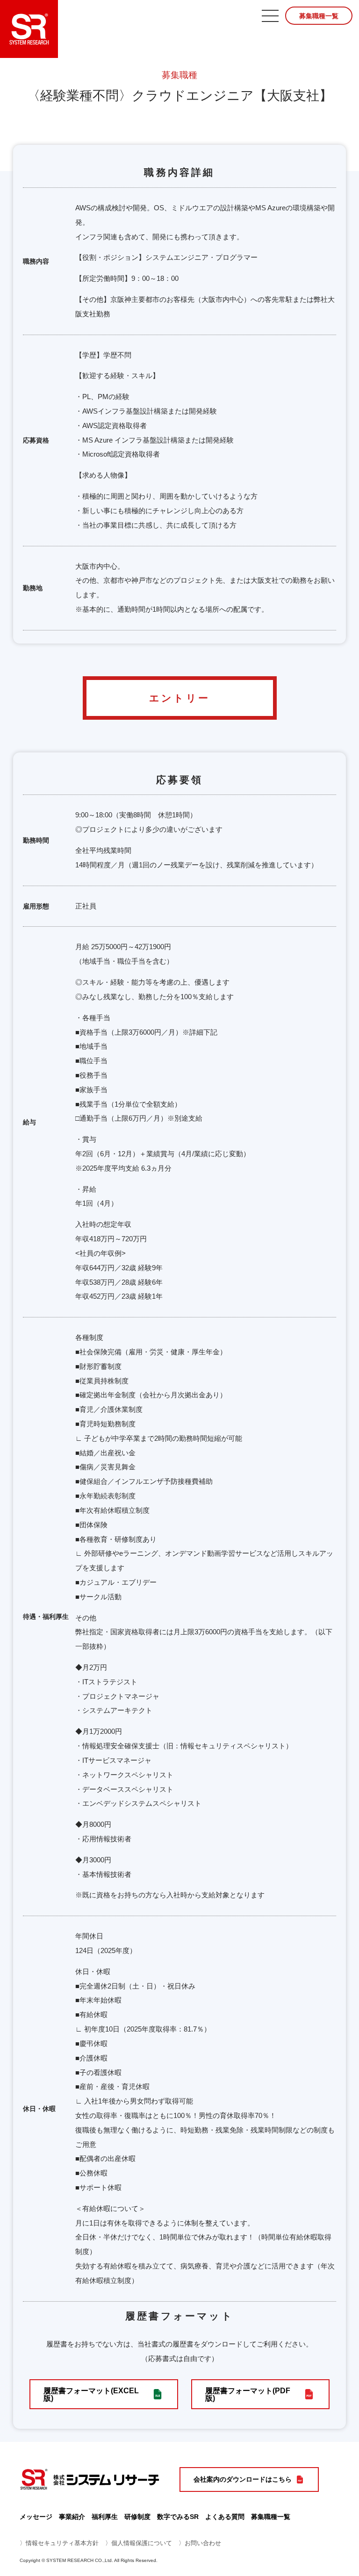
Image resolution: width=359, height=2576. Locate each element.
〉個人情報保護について (139, 2543)
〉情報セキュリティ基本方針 (59, 2543)
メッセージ (36, 2517)
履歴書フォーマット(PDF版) (248, 2394)
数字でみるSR (178, 2517)
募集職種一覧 (319, 16)
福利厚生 (105, 2517)
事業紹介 (72, 2517)
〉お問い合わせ (200, 2543)
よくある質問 (225, 2517)
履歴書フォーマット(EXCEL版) (91, 2394)
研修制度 (137, 2517)
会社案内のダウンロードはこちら (243, 2479)
